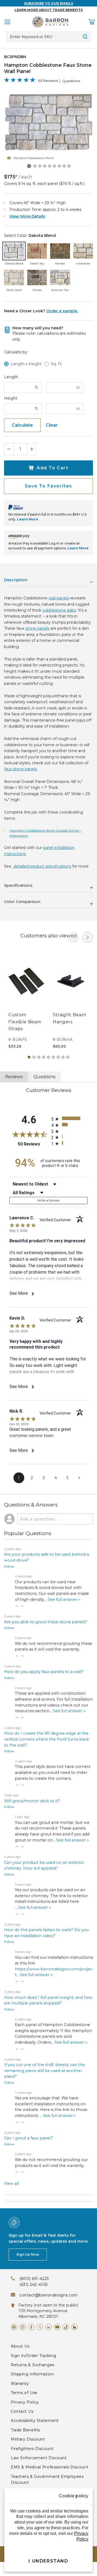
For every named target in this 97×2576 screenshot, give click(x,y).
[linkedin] (48, 2327)
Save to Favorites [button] (48, 486)
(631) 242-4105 (34, 2285)
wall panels (59, 598)
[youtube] (57, 2327)
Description (16, 580)
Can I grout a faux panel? (29, 2138)
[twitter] (40, 2327)
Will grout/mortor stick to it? (32, 1801)
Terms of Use (24, 2393)
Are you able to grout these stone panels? (46, 1622)
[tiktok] (66, 2327)
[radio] (69, 1118)
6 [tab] (53, 1057)
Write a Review (49, 1200)
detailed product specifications (42, 866)
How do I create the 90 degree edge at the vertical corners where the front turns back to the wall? (46, 1739)
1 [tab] (29, 1057)
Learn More (28, 519)
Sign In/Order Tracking (33, 2356)
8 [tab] (63, 1057)
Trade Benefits (25, 2430)
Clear (52, 425)
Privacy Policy (25, 2402)
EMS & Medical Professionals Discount (50, 2467)
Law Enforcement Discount (39, 2458)
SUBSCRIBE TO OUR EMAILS (48, 3)
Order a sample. (62, 311)
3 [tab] (39, 1057)
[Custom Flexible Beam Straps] (26, 981)
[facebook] (31, 2327)
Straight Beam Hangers (69, 1018)
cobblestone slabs (59, 610)
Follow (9, 1566)
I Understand (48, 2561)
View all (11, 2183)
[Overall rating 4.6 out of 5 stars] (20, 81)
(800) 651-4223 (34, 2279)
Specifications (18, 886)
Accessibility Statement (35, 2421)
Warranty (20, 2384)
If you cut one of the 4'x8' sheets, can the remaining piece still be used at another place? (44, 2071)
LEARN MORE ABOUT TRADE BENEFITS (49, 10)
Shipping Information (32, 2374)
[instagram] (23, 2327)
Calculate (22, 425)
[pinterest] (14, 2327)
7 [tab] (58, 1057)
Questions (71, 81)
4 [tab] (44, 1057)
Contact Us (22, 2411)
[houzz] (74, 2327)
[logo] (50, 22)
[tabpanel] (26, 1000)
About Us (20, 2346)
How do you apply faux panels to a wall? (44, 1672)
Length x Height (26, 364)
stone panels (37, 628)
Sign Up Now (28, 2254)
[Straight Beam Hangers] (71, 981)
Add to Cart (53, 468)
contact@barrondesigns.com (49, 2295)
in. (79, 387)
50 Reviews (48, 81)
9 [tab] (68, 1057)
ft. (37, 387)
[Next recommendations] (88, 937)
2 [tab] (34, 1057)
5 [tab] (48, 1057)
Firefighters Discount (32, 2449)
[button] (17, 1606)
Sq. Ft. (57, 364)
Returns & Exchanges (33, 2365)
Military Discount (28, 2439)
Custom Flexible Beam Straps (25, 1022)
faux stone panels (20, 769)
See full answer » (64, 1599)
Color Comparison (22, 902)
